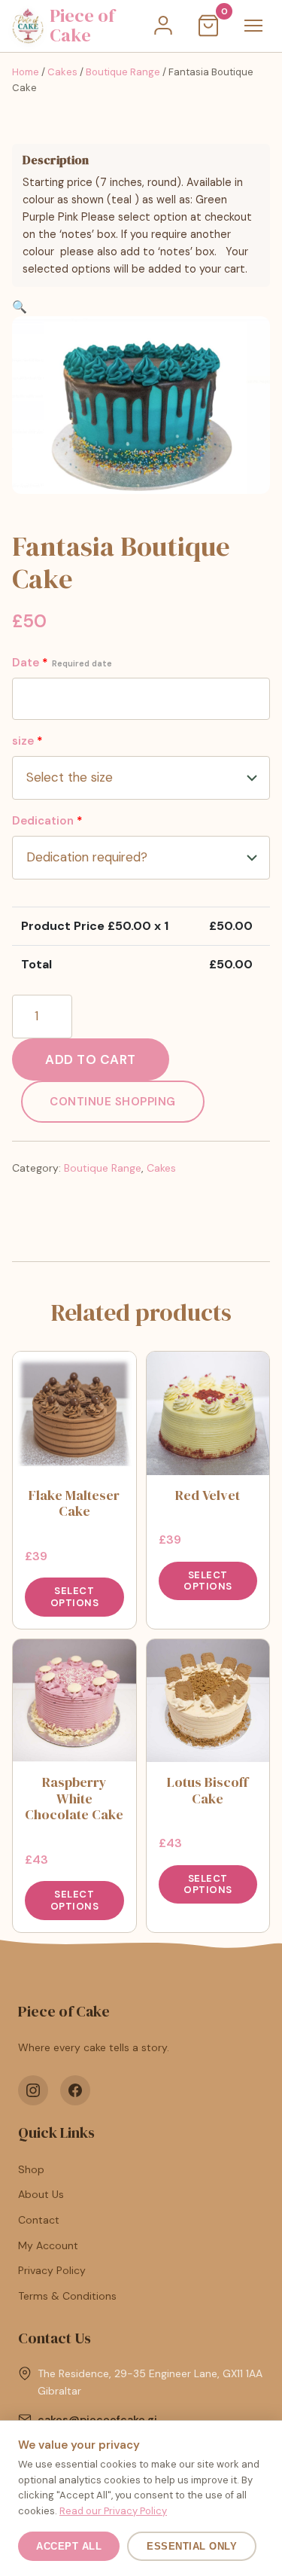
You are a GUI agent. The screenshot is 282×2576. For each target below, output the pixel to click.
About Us (41, 2194)
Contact (39, 2220)
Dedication (47, 821)
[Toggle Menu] (253, 26)
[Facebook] (75, 2090)
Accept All (69, 2546)
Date (62, 663)
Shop (31, 2169)
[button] (20, 307)
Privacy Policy (52, 2270)
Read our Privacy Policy (113, 2511)
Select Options (75, 1597)
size (27, 741)
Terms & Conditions (67, 2296)
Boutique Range (123, 72)
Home (26, 72)
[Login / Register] (163, 26)
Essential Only (192, 2546)
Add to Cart (91, 1059)
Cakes (62, 72)
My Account (48, 2245)
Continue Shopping (113, 1102)
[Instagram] (33, 2090)
